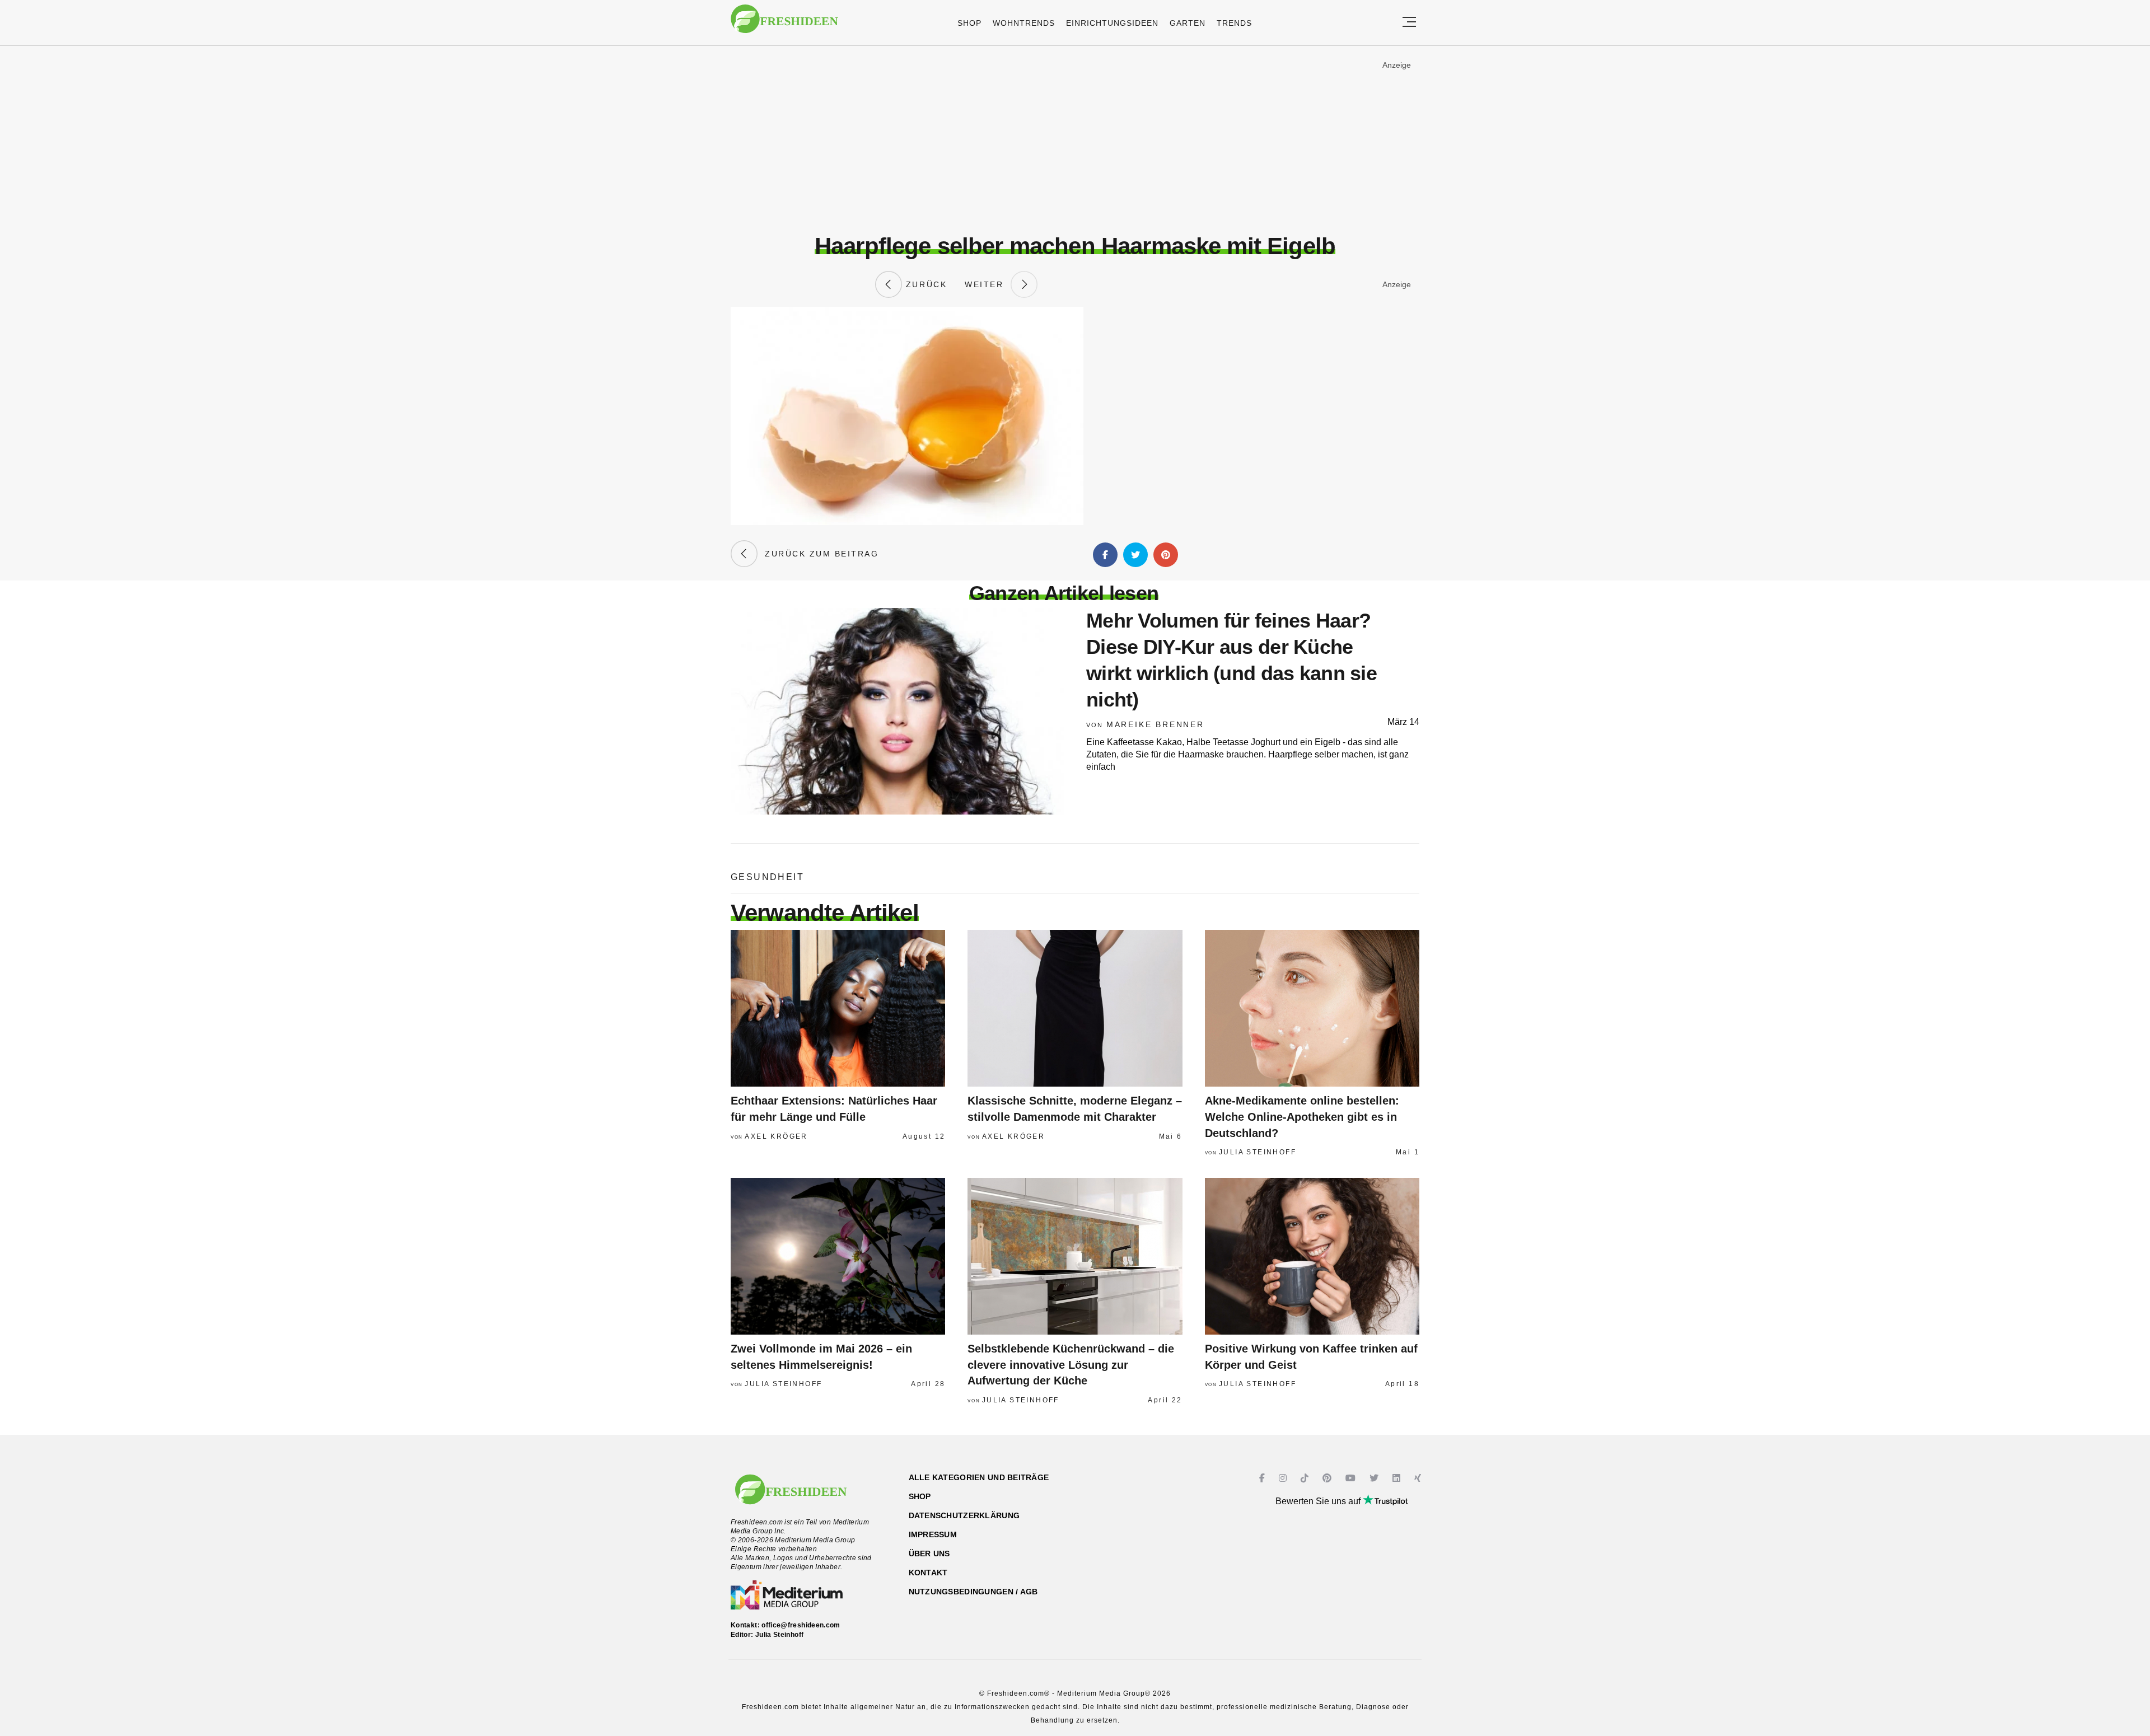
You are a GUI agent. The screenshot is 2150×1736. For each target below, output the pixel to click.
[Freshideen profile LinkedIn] (1398, 1478)
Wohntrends (1024, 23)
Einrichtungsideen (1112, 23)
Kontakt (928, 1573)
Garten (1188, 23)
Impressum (933, 1534)
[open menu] (1409, 23)
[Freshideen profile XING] (1419, 1478)
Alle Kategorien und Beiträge (979, 1477)
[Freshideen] (784, 24)
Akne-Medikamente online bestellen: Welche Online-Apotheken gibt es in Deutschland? (1302, 1117)
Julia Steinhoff (1258, 1152)
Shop (969, 23)
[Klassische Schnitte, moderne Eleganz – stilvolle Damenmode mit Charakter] (1075, 1008)
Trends (1234, 23)
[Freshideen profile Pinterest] (1328, 1478)
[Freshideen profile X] (1375, 1478)
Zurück (924, 284)
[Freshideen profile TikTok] (1306, 1478)
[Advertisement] (1075, 139)
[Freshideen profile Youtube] (1352, 1478)
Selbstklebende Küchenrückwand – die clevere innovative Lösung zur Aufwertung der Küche (1071, 1365)
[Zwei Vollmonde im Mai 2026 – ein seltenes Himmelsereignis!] (838, 1256)
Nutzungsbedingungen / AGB (973, 1592)
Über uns (929, 1553)
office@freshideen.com (801, 1625)
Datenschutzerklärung (964, 1515)
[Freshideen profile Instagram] (1284, 1478)
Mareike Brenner (1155, 724)
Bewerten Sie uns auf (1319, 1501)
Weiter (988, 284)
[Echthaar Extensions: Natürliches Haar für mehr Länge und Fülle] (838, 1008)
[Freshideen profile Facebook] (1263, 1478)
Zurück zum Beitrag (818, 554)
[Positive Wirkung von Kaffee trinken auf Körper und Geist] (1312, 1256)
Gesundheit (767, 877)
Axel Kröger (776, 1136)
